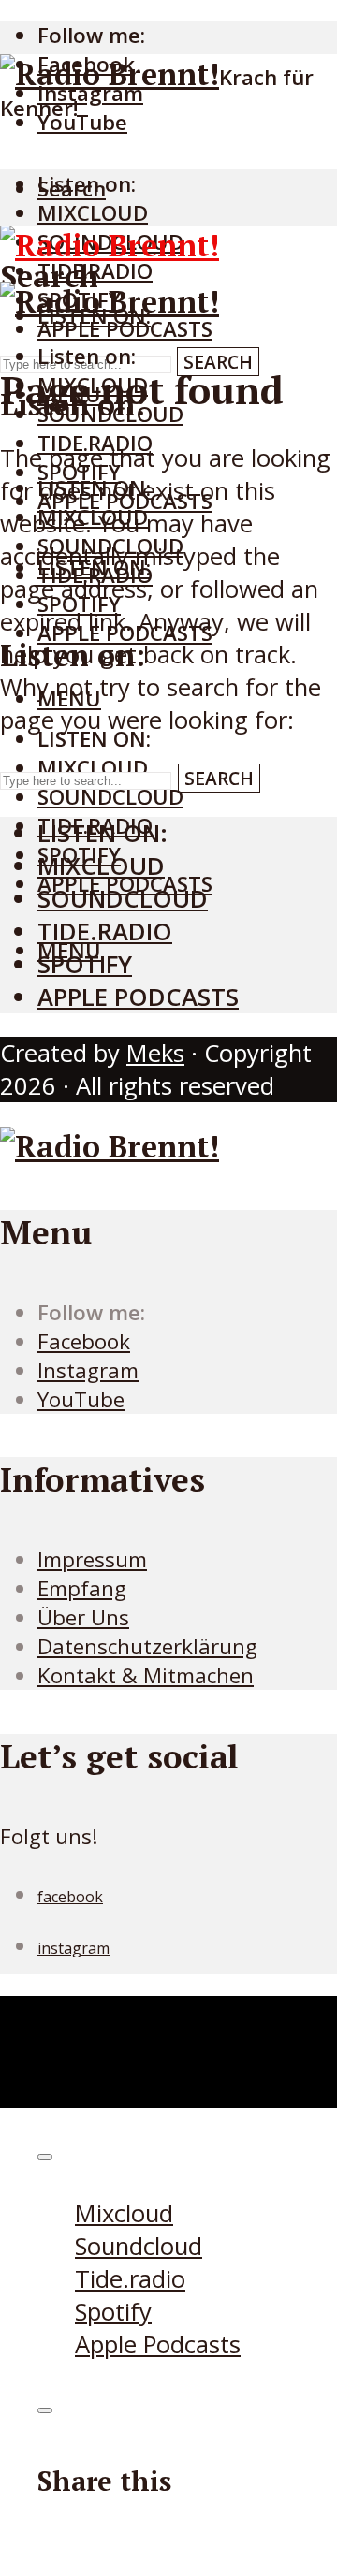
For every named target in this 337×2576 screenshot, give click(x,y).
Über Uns (83, 1617)
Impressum (92, 1559)
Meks (155, 1053)
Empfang (82, 1588)
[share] (45, 2410)
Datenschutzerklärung (147, 1646)
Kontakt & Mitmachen (146, 1675)
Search (218, 362)
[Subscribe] (45, 2157)
